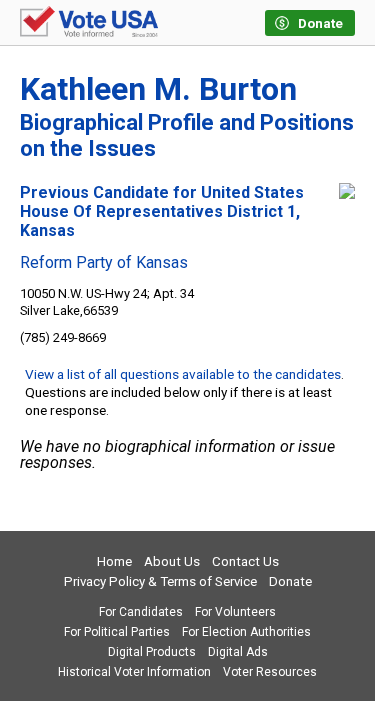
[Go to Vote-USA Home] (89, 23)
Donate (290, 581)
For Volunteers (235, 612)
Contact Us (245, 561)
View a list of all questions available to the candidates (183, 374)
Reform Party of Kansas (104, 263)
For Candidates (141, 612)
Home (114, 561)
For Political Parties (117, 632)
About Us (172, 561)
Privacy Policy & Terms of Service (160, 581)
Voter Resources (270, 672)
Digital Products (152, 652)
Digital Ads (238, 652)
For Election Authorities (246, 632)
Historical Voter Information (134, 672)
